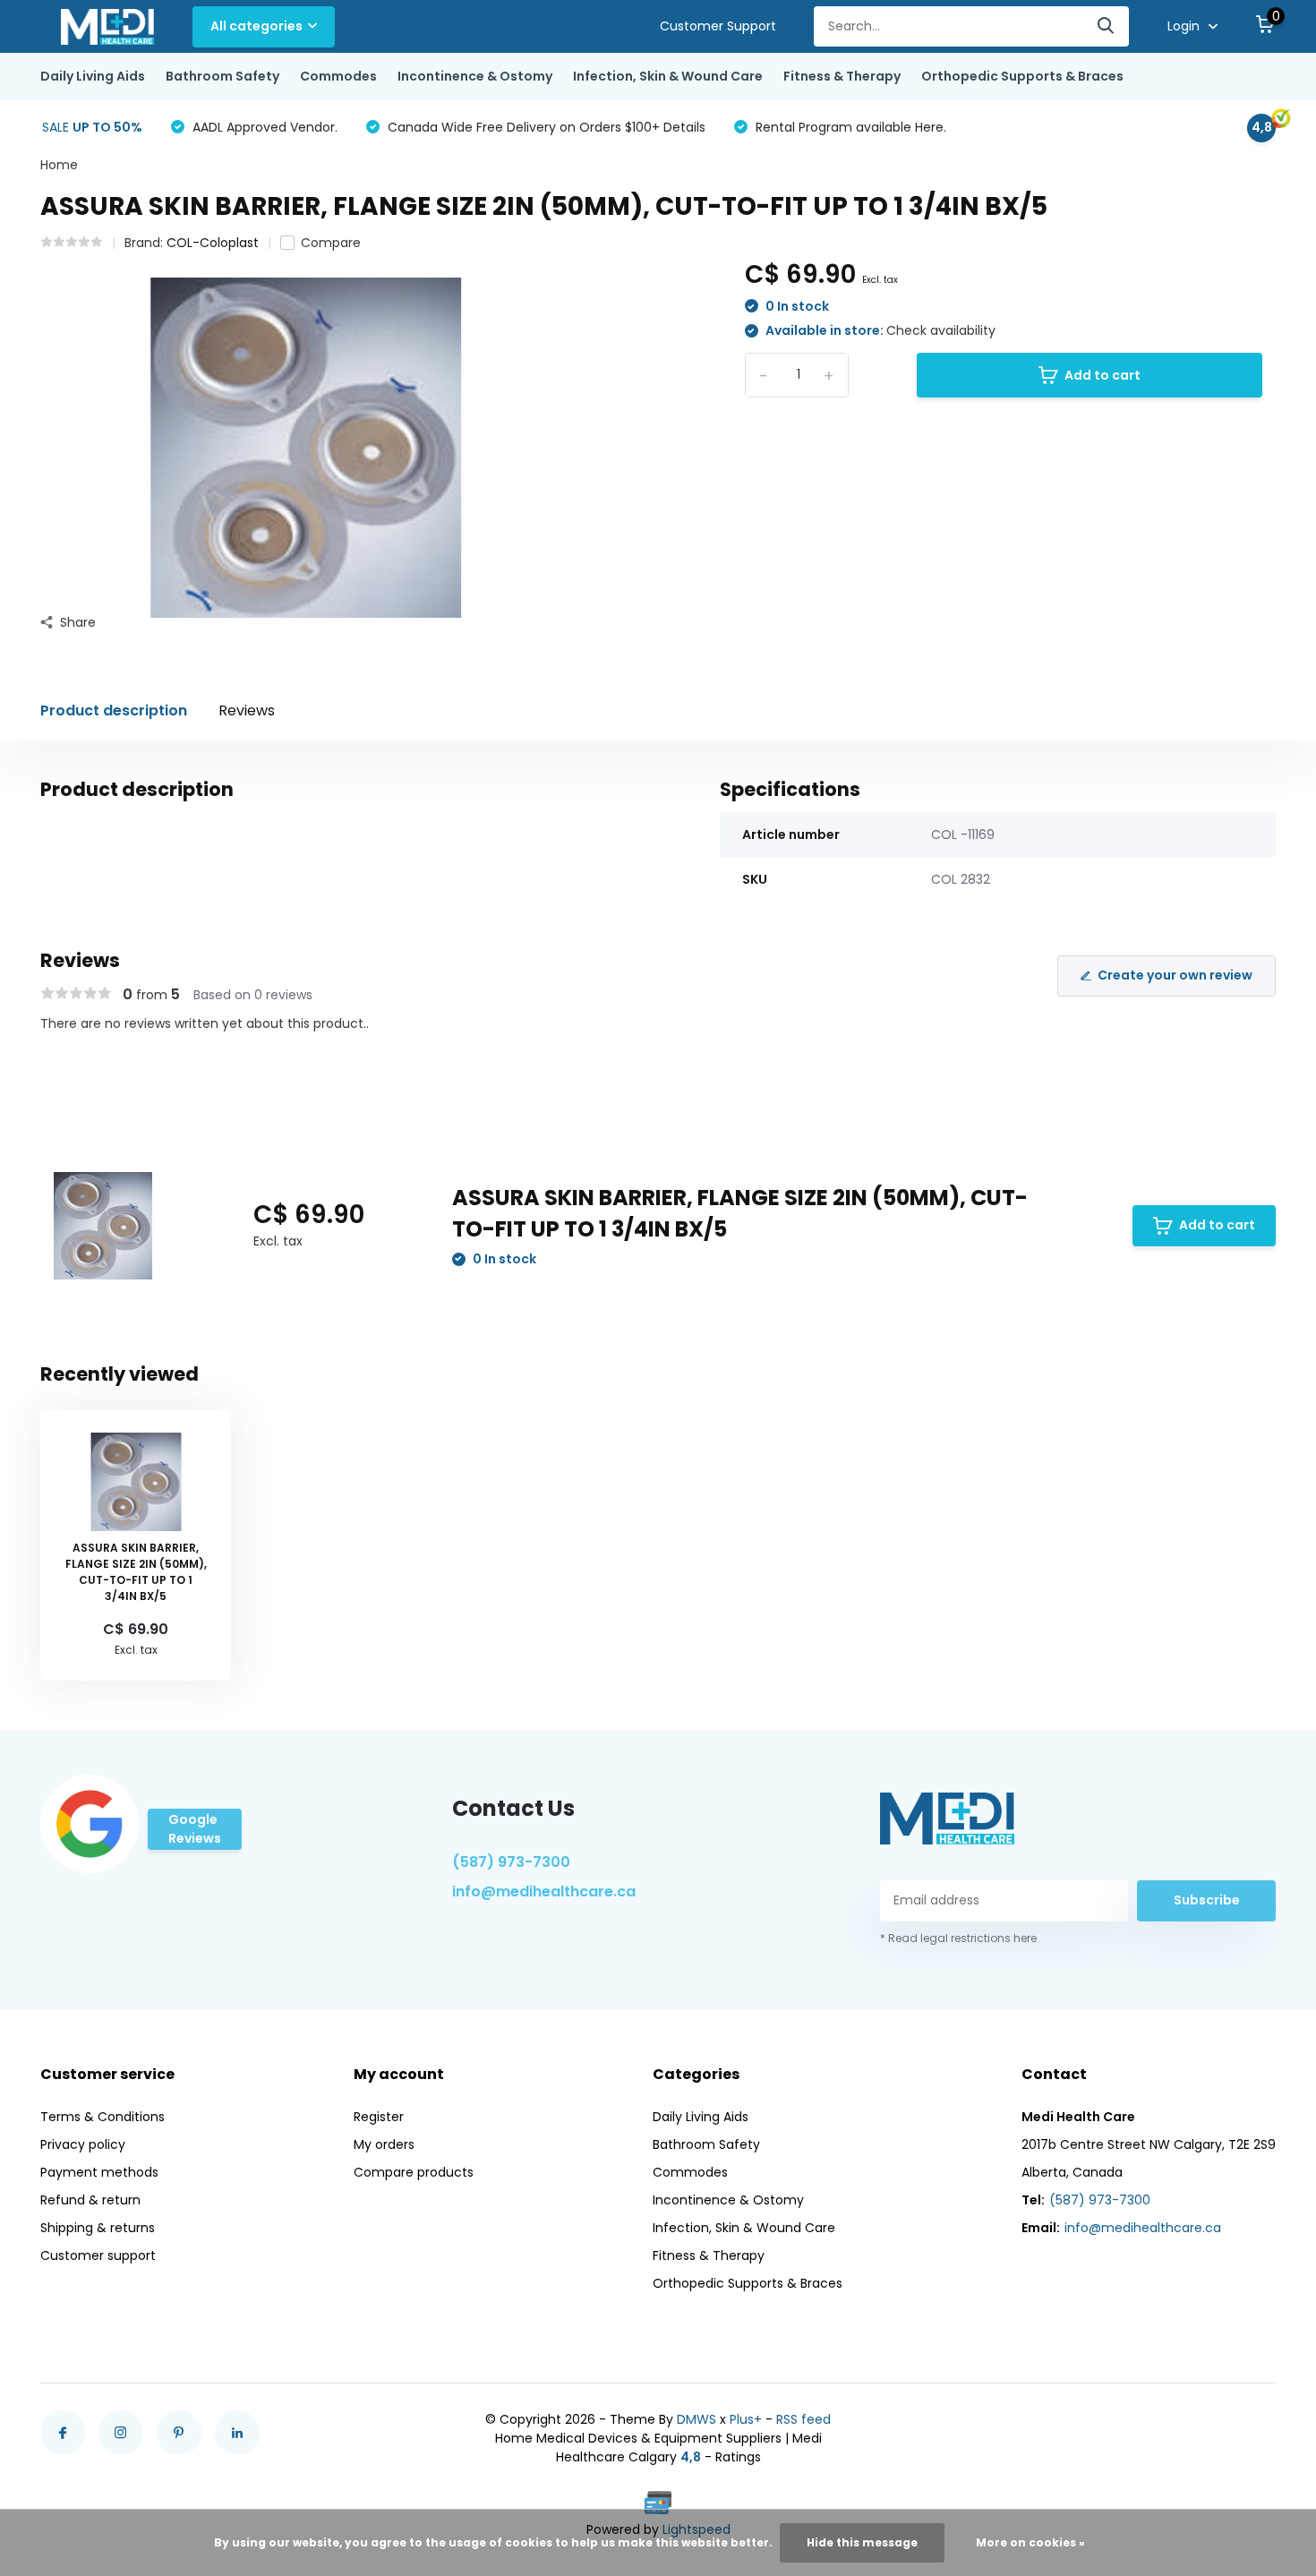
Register (379, 2117)
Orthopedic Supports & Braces (1022, 76)
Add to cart (1102, 375)
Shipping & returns (98, 2228)
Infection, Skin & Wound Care (668, 76)
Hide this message (862, 2542)
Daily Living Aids (93, 76)
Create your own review (1175, 975)
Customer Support (718, 26)
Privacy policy (83, 2144)
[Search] (1107, 26)
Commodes (338, 76)
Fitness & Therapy (842, 76)
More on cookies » (1030, 2542)
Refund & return (90, 2200)
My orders (384, 2144)
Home (59, 165)
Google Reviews (195, 1829)
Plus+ (746, 2419)
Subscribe (1207, 1900)
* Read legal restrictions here (958, 1938)
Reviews (247, 710)
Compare (331, 243)
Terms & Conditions (103, 2117)
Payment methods (99, 2172)
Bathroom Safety (222, 76)
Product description (114, 710)
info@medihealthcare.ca (544, 1891)
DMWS (696, 2419)
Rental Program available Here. (849, 127)
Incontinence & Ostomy (475, 76)
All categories (256, 26)
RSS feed (803, 2419)
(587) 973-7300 (511, 1862)
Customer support (98, 2255)
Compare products (414, 2172)
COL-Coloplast (213, 243)
